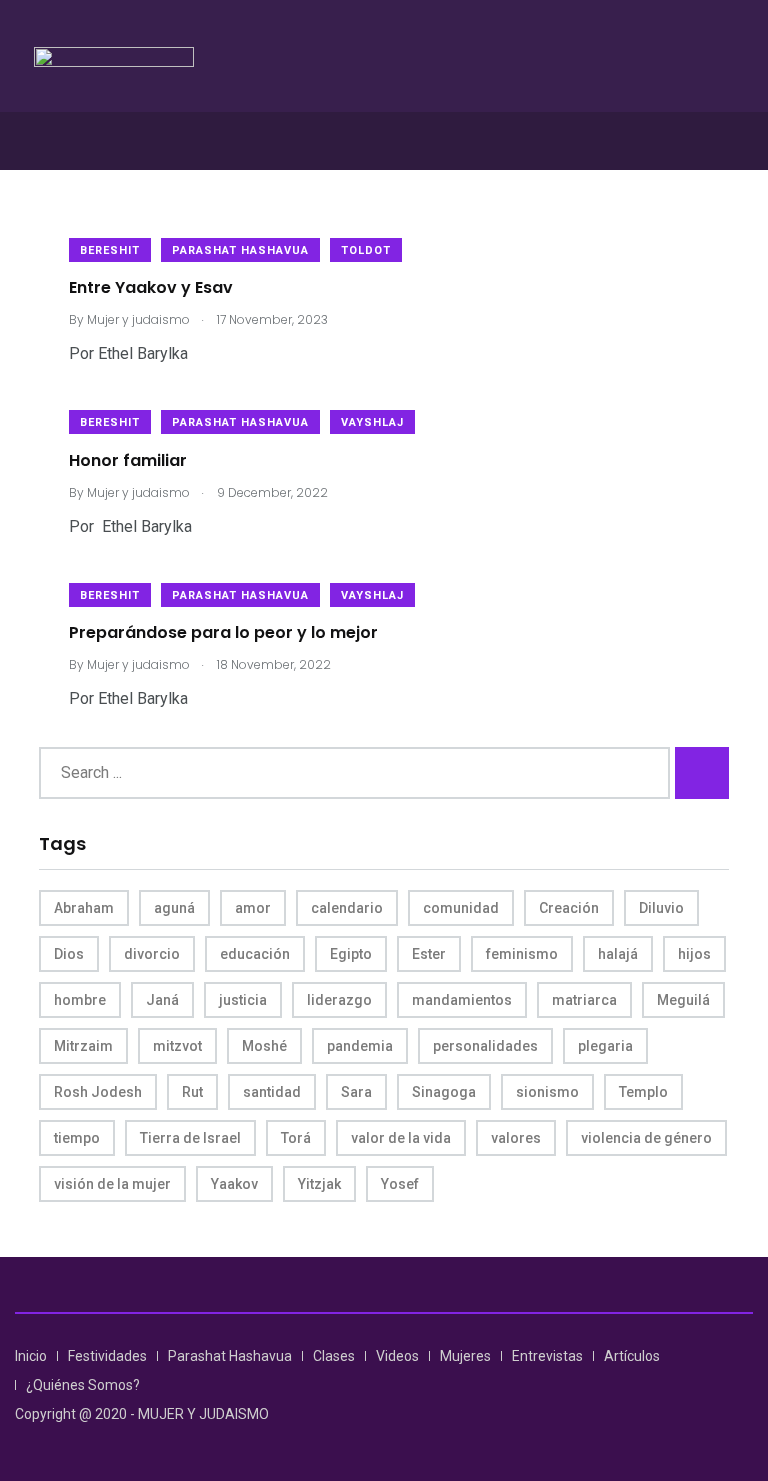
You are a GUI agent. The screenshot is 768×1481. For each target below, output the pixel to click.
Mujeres (465, 1356)
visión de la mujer (112, 1184)
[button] (384, 140)
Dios (69, 954)
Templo (643, 1092)
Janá (162, 1000)
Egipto (351, 954)
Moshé (264, 1046)
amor (253, 908)
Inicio (31, 1356)
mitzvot (177, 1046)
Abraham (84, 908)
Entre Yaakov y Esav (151, 287)
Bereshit (110, 250)
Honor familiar (128, 459)
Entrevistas (547, 1356)
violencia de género (646, 1138)
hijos (694, 954)
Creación (569, 908)
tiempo (77, 1138)
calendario (347, 908)
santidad (272, 1092)
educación (255, 954)
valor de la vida (401, 1138)
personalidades (485, 1046)
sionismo (547, 1092)
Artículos (632, 1356)
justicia (243, 1000)
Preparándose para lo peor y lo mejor (223, 632)
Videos (397, 1356)
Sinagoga (444, 1092)
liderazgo (339, 1000)
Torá (296, 1138)
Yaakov (234, 1184)
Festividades (107, 1356)
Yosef (400, 1184)
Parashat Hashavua (240, 250)
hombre (80, 1000)
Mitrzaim (83, 1046)
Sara (356, 1092)
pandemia (360, 1046)
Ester (429, 954)
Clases (334, 1356)
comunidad (461, 908)
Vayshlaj (372, 422)
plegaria (605, 1046)
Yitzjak (319, 1184)
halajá (618, 954)
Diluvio (661, 908)
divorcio (152, 954)
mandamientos (462, 1000)
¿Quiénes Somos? (83, 1385)
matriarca (584, 1000)
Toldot (366, 250)
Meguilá (683, 1000)
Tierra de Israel (190, 1138)
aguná (174, 908)
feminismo (522, 954)
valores (516, 1138)
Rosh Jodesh (98, 1092)
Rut (192, 1092)
